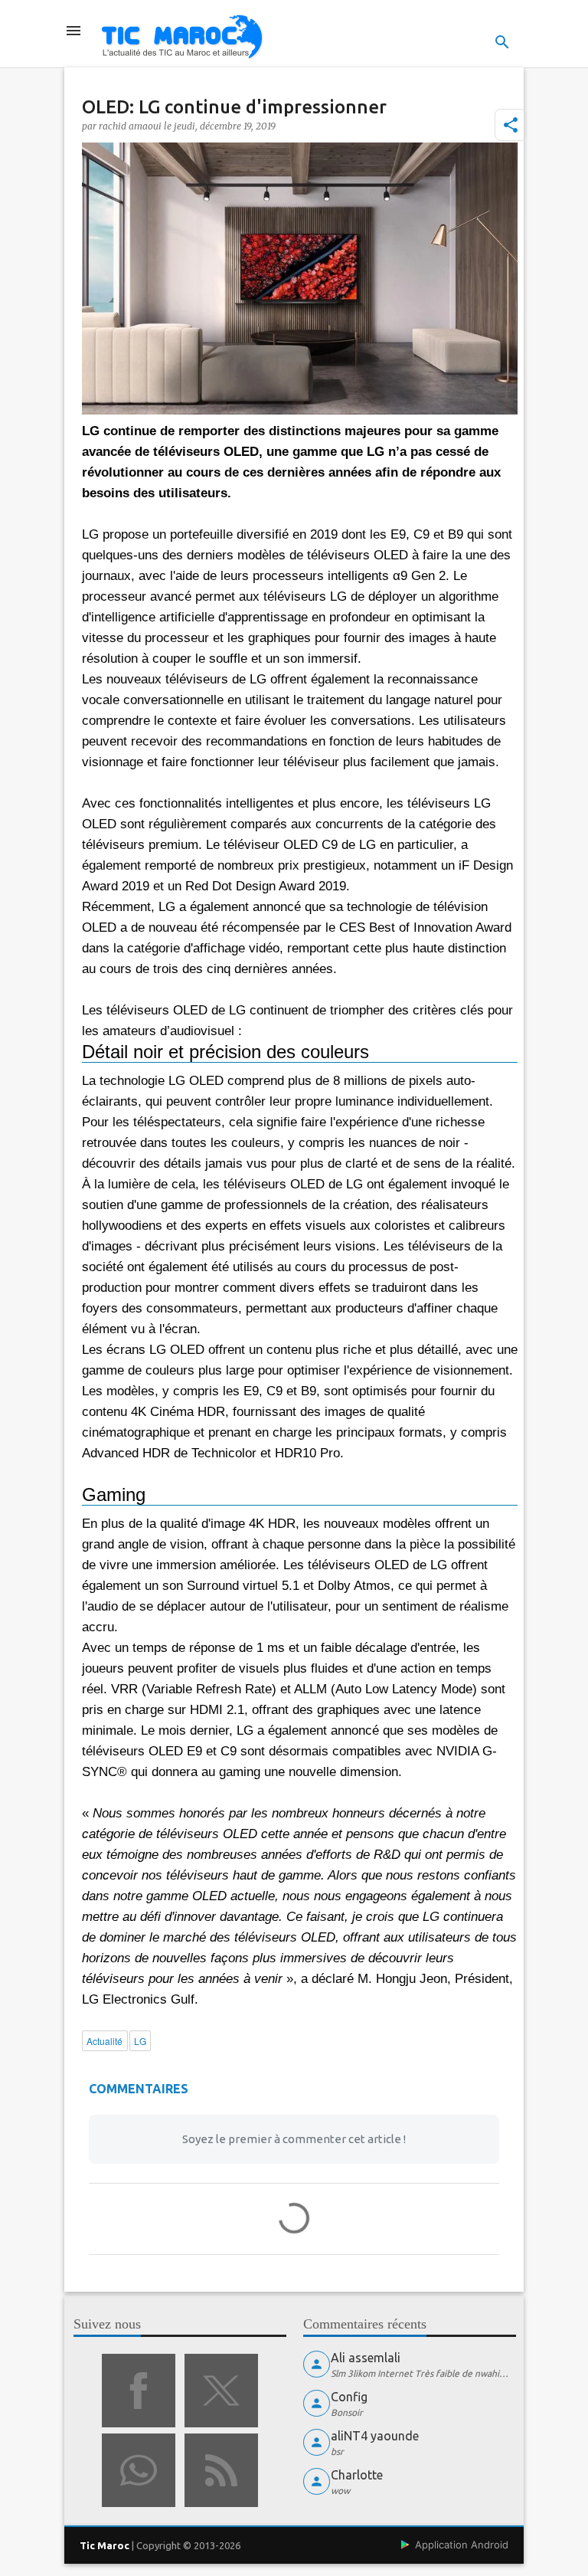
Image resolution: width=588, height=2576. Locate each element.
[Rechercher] (502, 42)
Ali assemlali (366, 2358)
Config (349, 2397)
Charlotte (357, 2475)
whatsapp (139, 2470)
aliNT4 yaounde (375, 2436)
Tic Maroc (105, 2545)
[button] (511, 125)
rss (221, 2470)
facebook (139, 2391)
